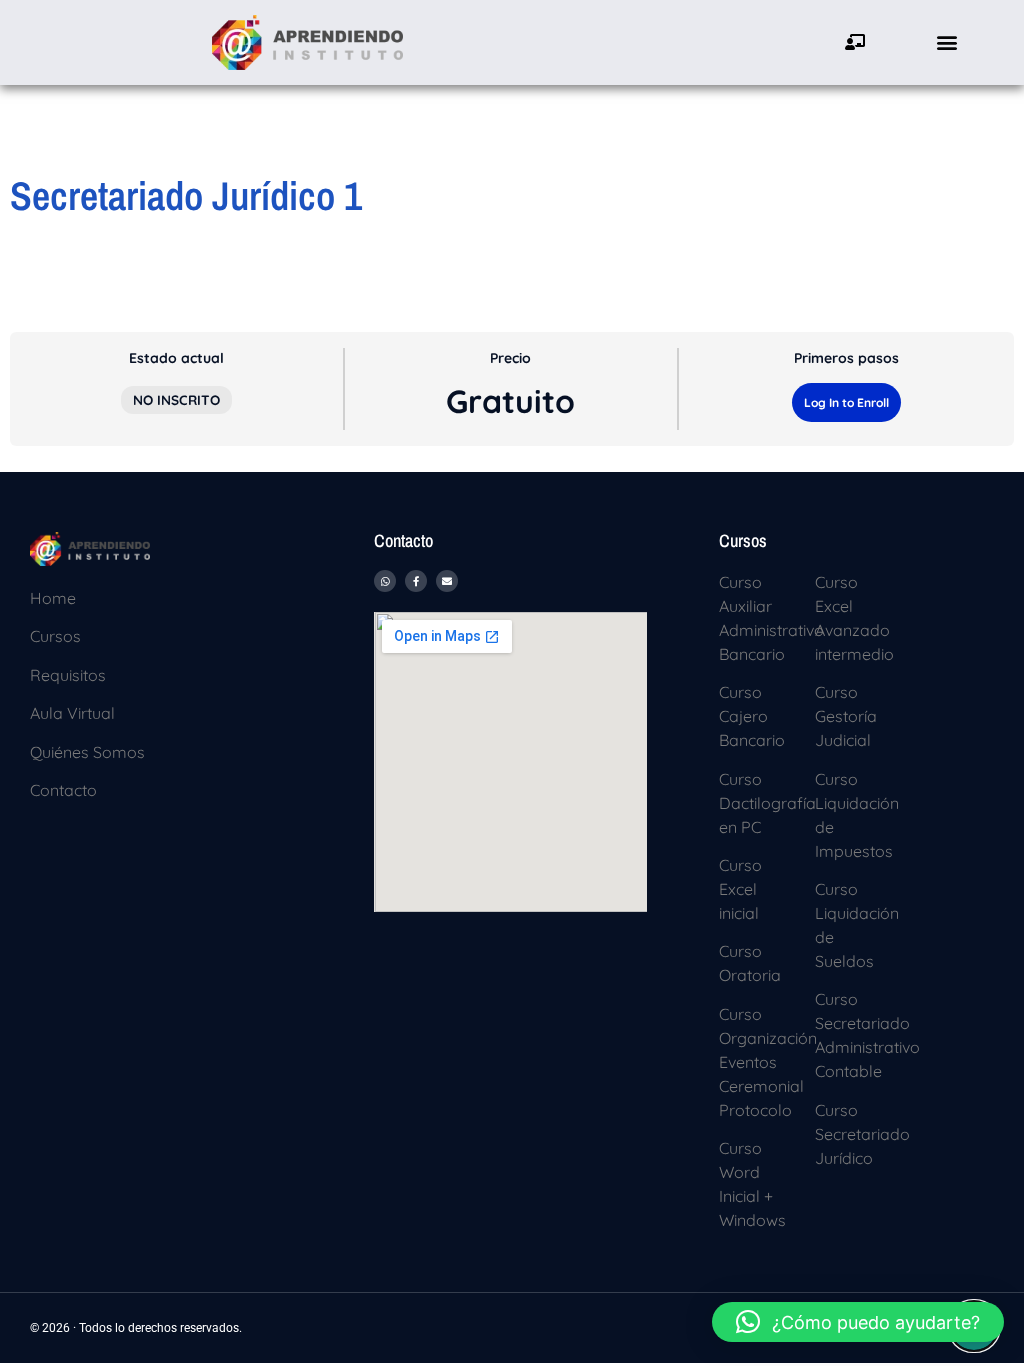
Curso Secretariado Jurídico (862, 1134)
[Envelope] (447, 581)
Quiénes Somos (87, 752)
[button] (947, 42)
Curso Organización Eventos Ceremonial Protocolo (768, 1062)
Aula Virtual (72, 713)
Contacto (63, 790)
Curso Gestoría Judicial (846, 716)
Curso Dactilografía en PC (767, 803)
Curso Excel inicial (740, 889)
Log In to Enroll (846, 402)
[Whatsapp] (385, 581)
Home (53, 598)
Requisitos (68, 675)
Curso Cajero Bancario (752, 716)
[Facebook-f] (416, 581)
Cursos (55, 636)
